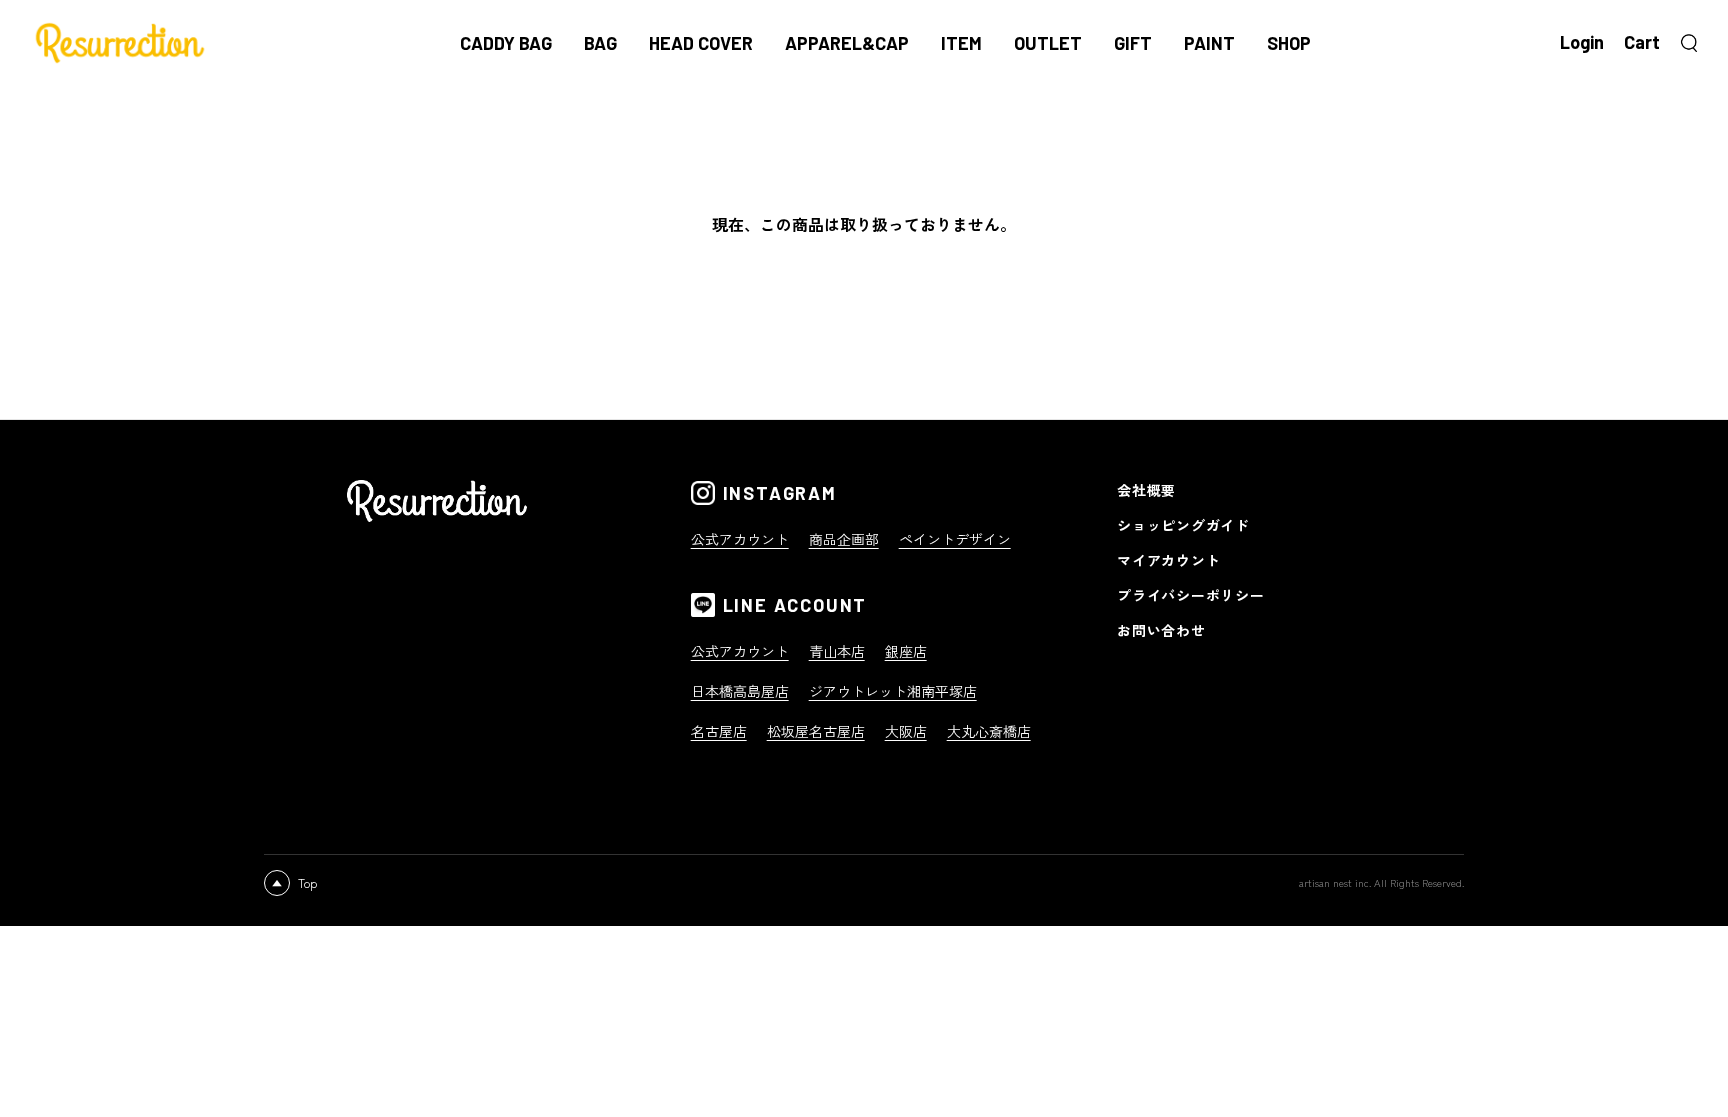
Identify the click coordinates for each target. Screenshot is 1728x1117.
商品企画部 (844, 539)
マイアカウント (1168, 560)
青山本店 (837, 651)
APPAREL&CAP (847, 43)
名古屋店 (719, 731)
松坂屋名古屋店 (816, 731)
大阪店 (906, 731)
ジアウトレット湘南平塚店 (893, 691)
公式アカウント (740, 539)
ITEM (961, 43)
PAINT (1209, 43)
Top (307, 882)
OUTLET (1048, 43)
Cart (1642, 42)
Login (1582, 42)
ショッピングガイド (1183, 525)
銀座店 (906, 651)
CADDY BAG (506, 43)
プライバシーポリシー (1190, 595)
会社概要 (1146, 490)
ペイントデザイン (955, 539)
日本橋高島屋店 (740, 691)
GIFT (1133, 43)
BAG (600, 43)
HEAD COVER (701, 43)
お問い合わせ (1161, 630)
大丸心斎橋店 (989, 731)
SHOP (1289, 43)
